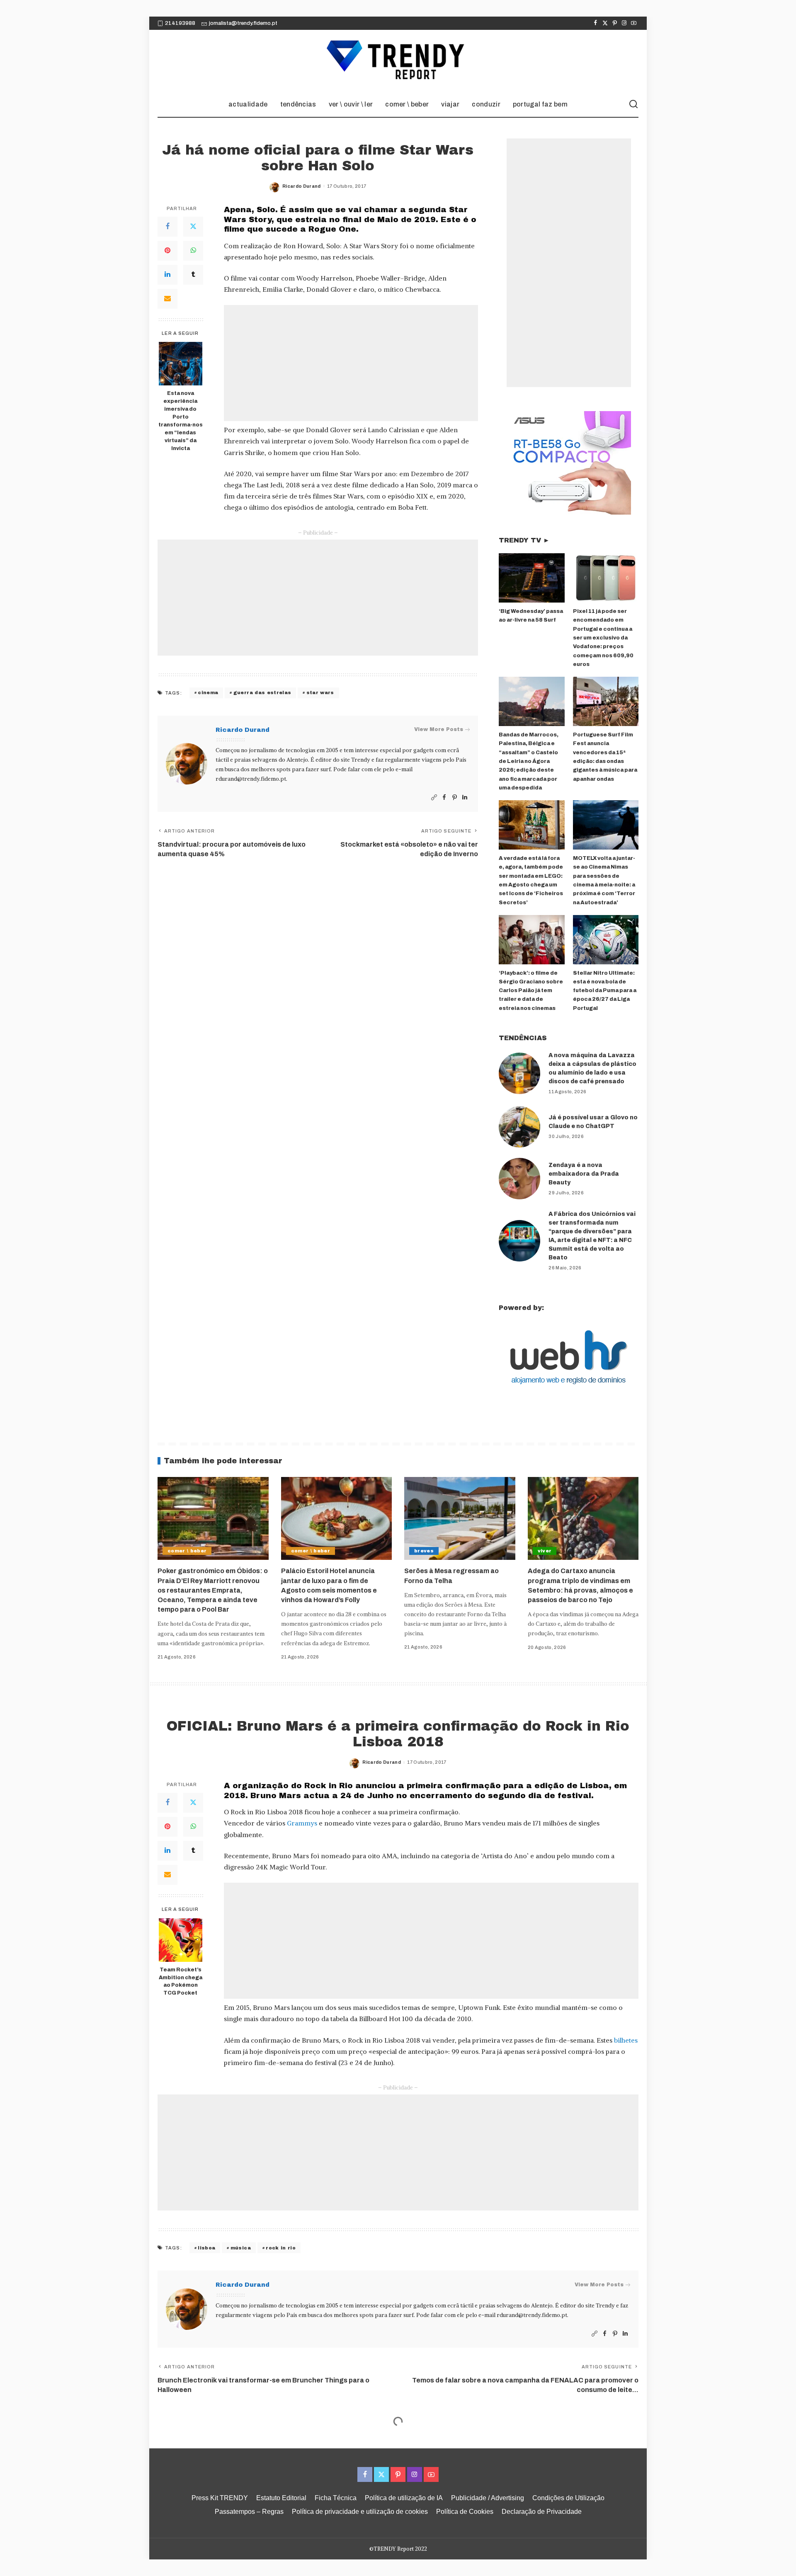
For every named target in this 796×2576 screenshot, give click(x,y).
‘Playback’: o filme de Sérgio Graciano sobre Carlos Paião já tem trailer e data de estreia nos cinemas (531, 991)
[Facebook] (596, 23)
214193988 (180, 23)
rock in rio (281, 2248)
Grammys (302, 1823)
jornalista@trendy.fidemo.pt (243, 23)
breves (424, 1551)
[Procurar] (633, 104)
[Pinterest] (615, 23)
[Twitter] (605, 23)
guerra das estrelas (262, 692)
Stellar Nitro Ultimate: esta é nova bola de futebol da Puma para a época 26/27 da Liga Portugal (605, 991)
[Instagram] (624, 23)
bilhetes (626, 2040)
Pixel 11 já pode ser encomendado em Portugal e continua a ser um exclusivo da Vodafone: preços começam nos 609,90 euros (603, 638)
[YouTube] (634, 23)
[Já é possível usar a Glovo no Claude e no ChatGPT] (519, 1127)
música (241, 2248)
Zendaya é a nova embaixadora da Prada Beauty (584, 1174)
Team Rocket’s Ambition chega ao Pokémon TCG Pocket (181, 1982)
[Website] (434, 798)
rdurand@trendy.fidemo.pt (251, 779)
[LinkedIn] (167, 275)
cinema (208, 692)
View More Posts (439, 729)
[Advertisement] (351, 363)
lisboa (206, 2248)
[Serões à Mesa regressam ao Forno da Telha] (460, 1519)
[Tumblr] (193, 275)
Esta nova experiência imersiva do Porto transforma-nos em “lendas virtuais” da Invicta (181, 421)
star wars (320, 692)
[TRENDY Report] (398, 61)
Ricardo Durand (302, 186)
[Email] (167, 299)
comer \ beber (187, 1551)
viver (545, 1551)
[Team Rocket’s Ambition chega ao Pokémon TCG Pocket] (181, 1940)
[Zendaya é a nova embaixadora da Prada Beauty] (519, 1179)
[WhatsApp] (193, 251)
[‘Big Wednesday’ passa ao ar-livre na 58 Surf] (531, 578)
